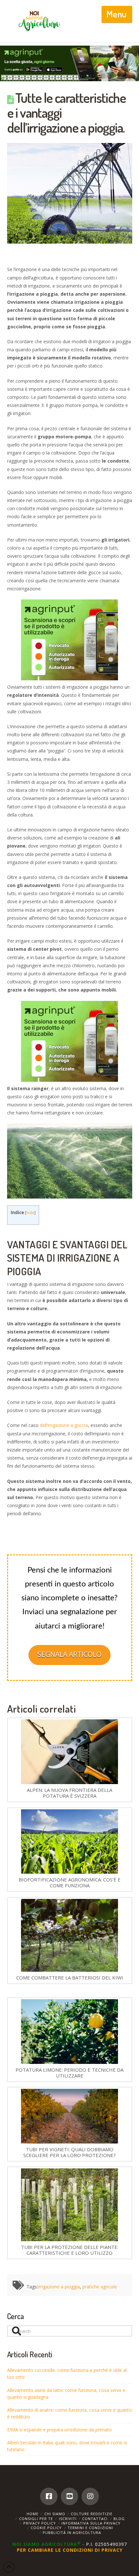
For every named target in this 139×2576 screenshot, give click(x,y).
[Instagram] (90, 2496)
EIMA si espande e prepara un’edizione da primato (59, 2430)
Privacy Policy (40, 2523)
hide (30, 1213)
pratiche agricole (100, 2287)
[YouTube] (69, 2496)
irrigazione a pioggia (59, 2287)
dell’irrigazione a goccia (64, 1425)
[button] (117, 14)
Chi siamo (55, 2514)
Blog (119, 2519)
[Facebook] (49, 2496)
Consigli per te (36, 2519)
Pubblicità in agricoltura (72, 2532)
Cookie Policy (46, 2528)
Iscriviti (68, 2519)
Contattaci (95, 2519)
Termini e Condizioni (90, 2528)
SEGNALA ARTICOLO (69, 1654)
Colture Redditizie (92, 2514)
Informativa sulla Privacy (91, 2523)
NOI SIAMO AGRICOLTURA (47, 2544)
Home (32, 2514)
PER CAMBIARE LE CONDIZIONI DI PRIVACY (70, 2550)
